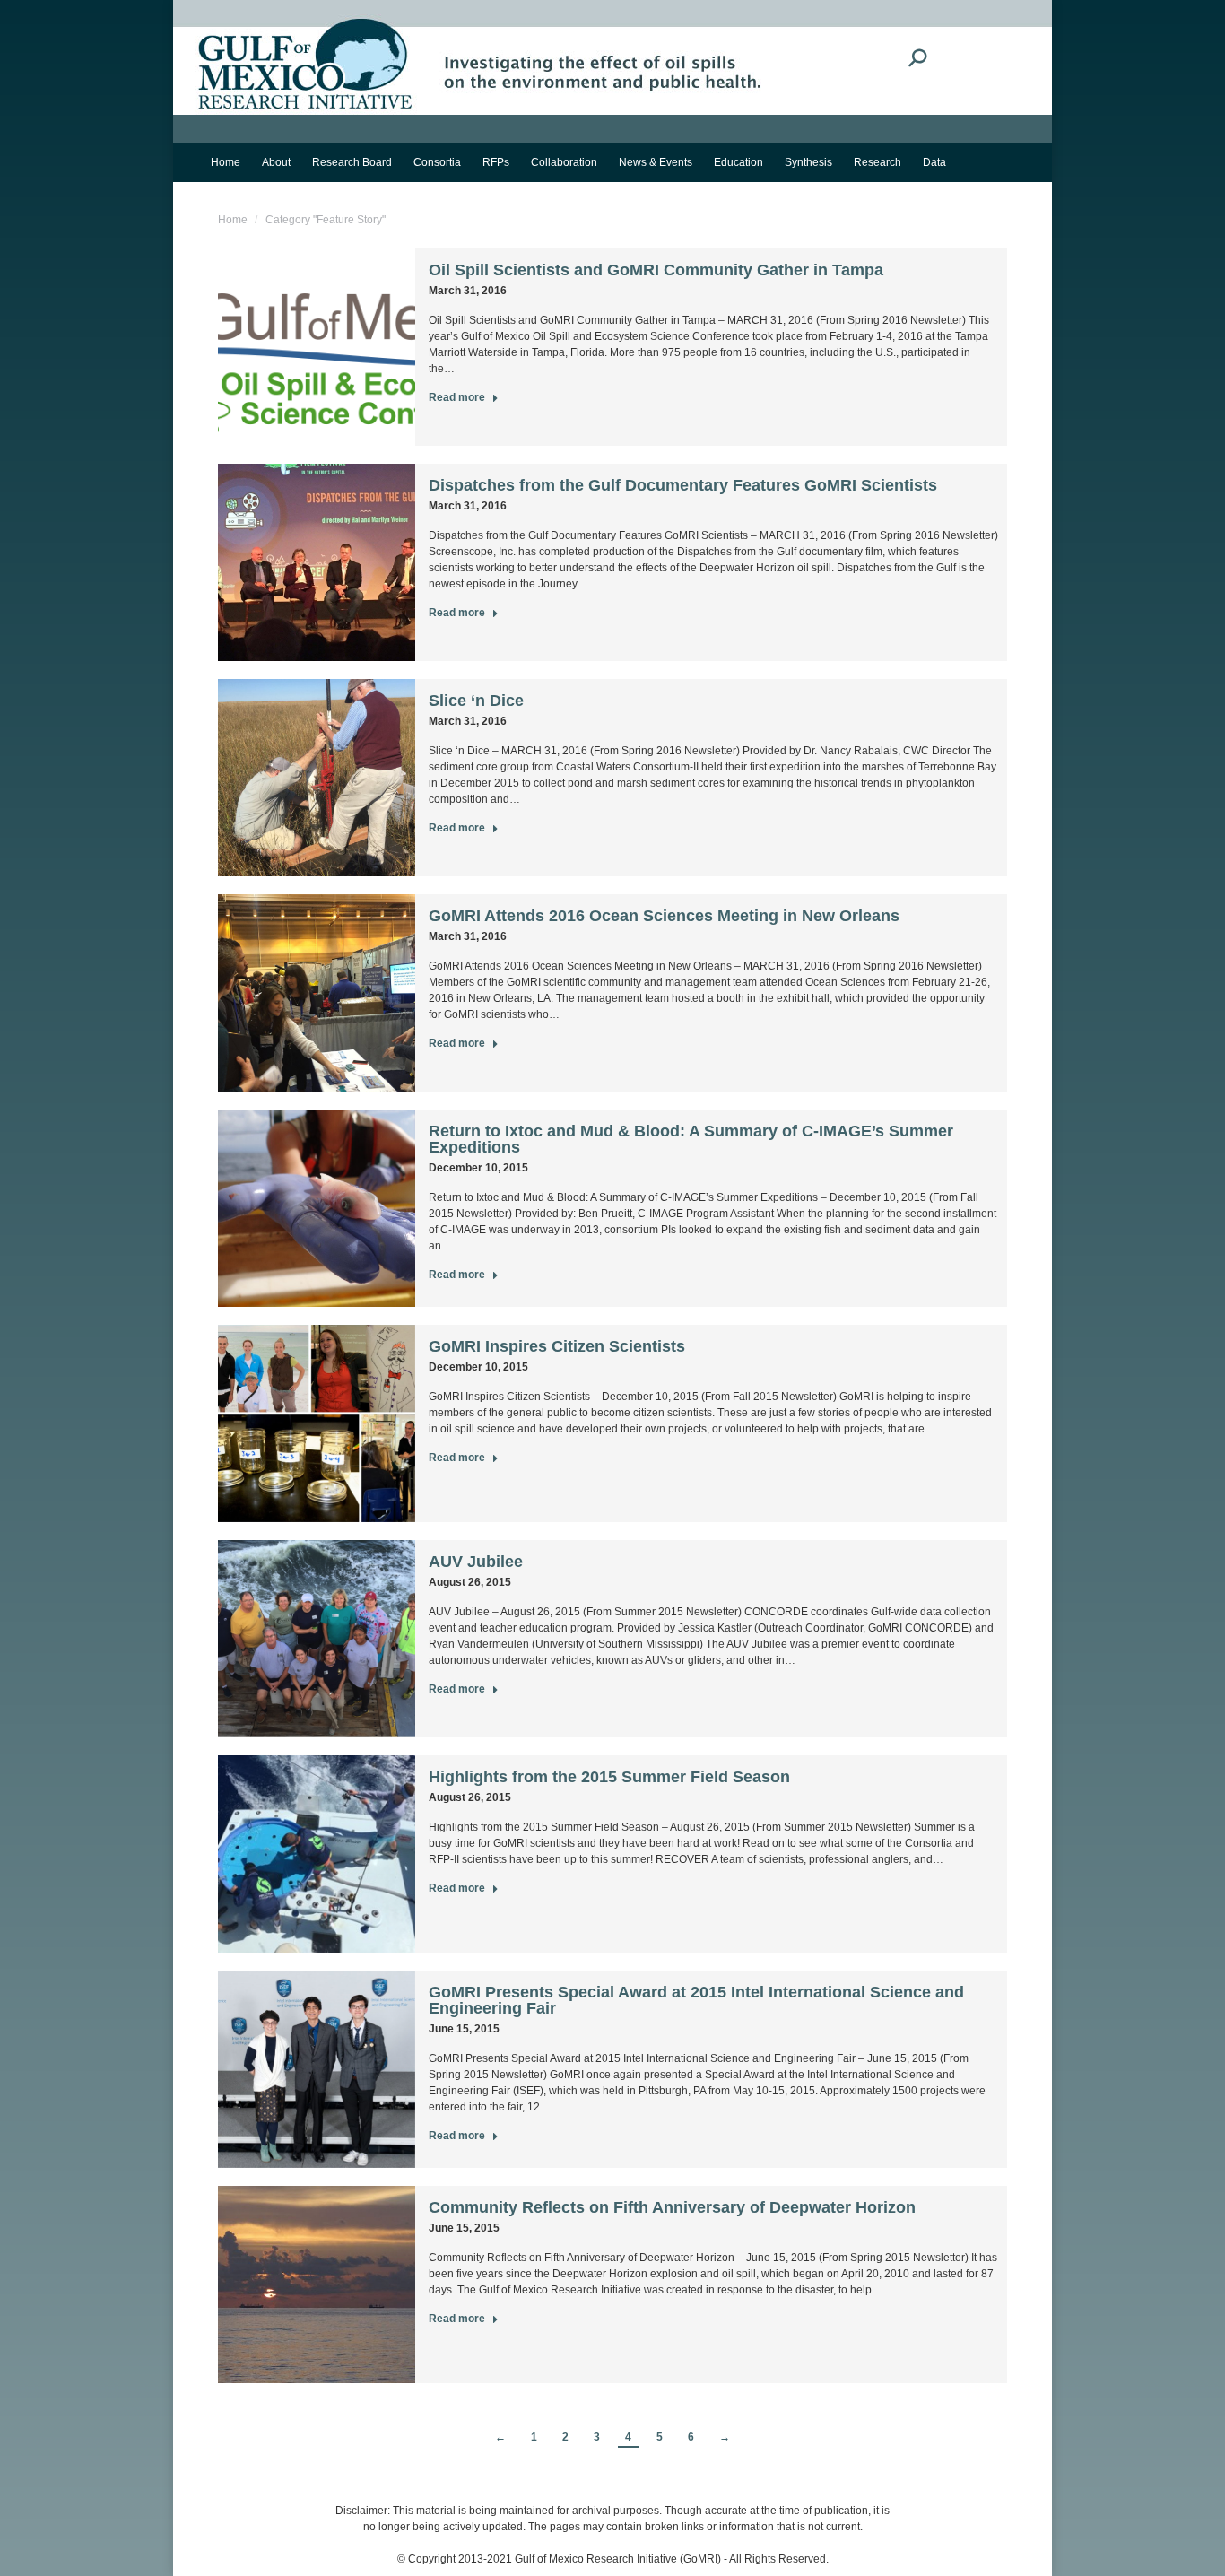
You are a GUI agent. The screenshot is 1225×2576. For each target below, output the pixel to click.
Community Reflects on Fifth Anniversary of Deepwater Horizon (672, 2207)
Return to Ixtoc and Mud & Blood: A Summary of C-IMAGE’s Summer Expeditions (691, 1139)
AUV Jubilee (476, 1562)
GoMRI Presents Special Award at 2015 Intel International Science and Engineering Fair (696, 2000)
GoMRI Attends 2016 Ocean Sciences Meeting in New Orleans (664, 916)
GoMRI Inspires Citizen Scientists (557, 1346)
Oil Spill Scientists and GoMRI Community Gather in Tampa (656, 270)
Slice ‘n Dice (476, 701)
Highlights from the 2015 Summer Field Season (609, 1777)
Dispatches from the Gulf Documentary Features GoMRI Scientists (683, 485)
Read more (457, 397)
